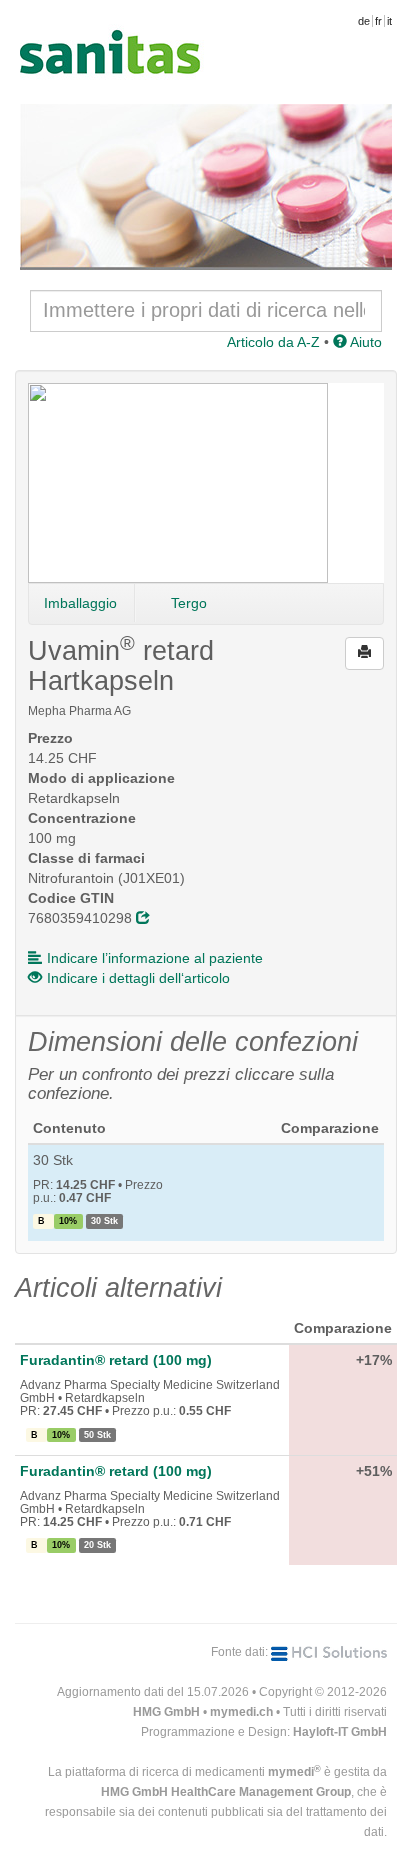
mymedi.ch (241, 1712)
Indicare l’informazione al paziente (155, 958)
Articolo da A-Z (273, 342)
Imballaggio (80, 603)
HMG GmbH (166, 1712)
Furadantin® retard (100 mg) (116, 1360)
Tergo (189, 603)
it (389, 21)
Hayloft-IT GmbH (340, 1732)
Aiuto (364, 342)
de (364, 21)
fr (378, 21)
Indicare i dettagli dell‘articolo (138, 978)
